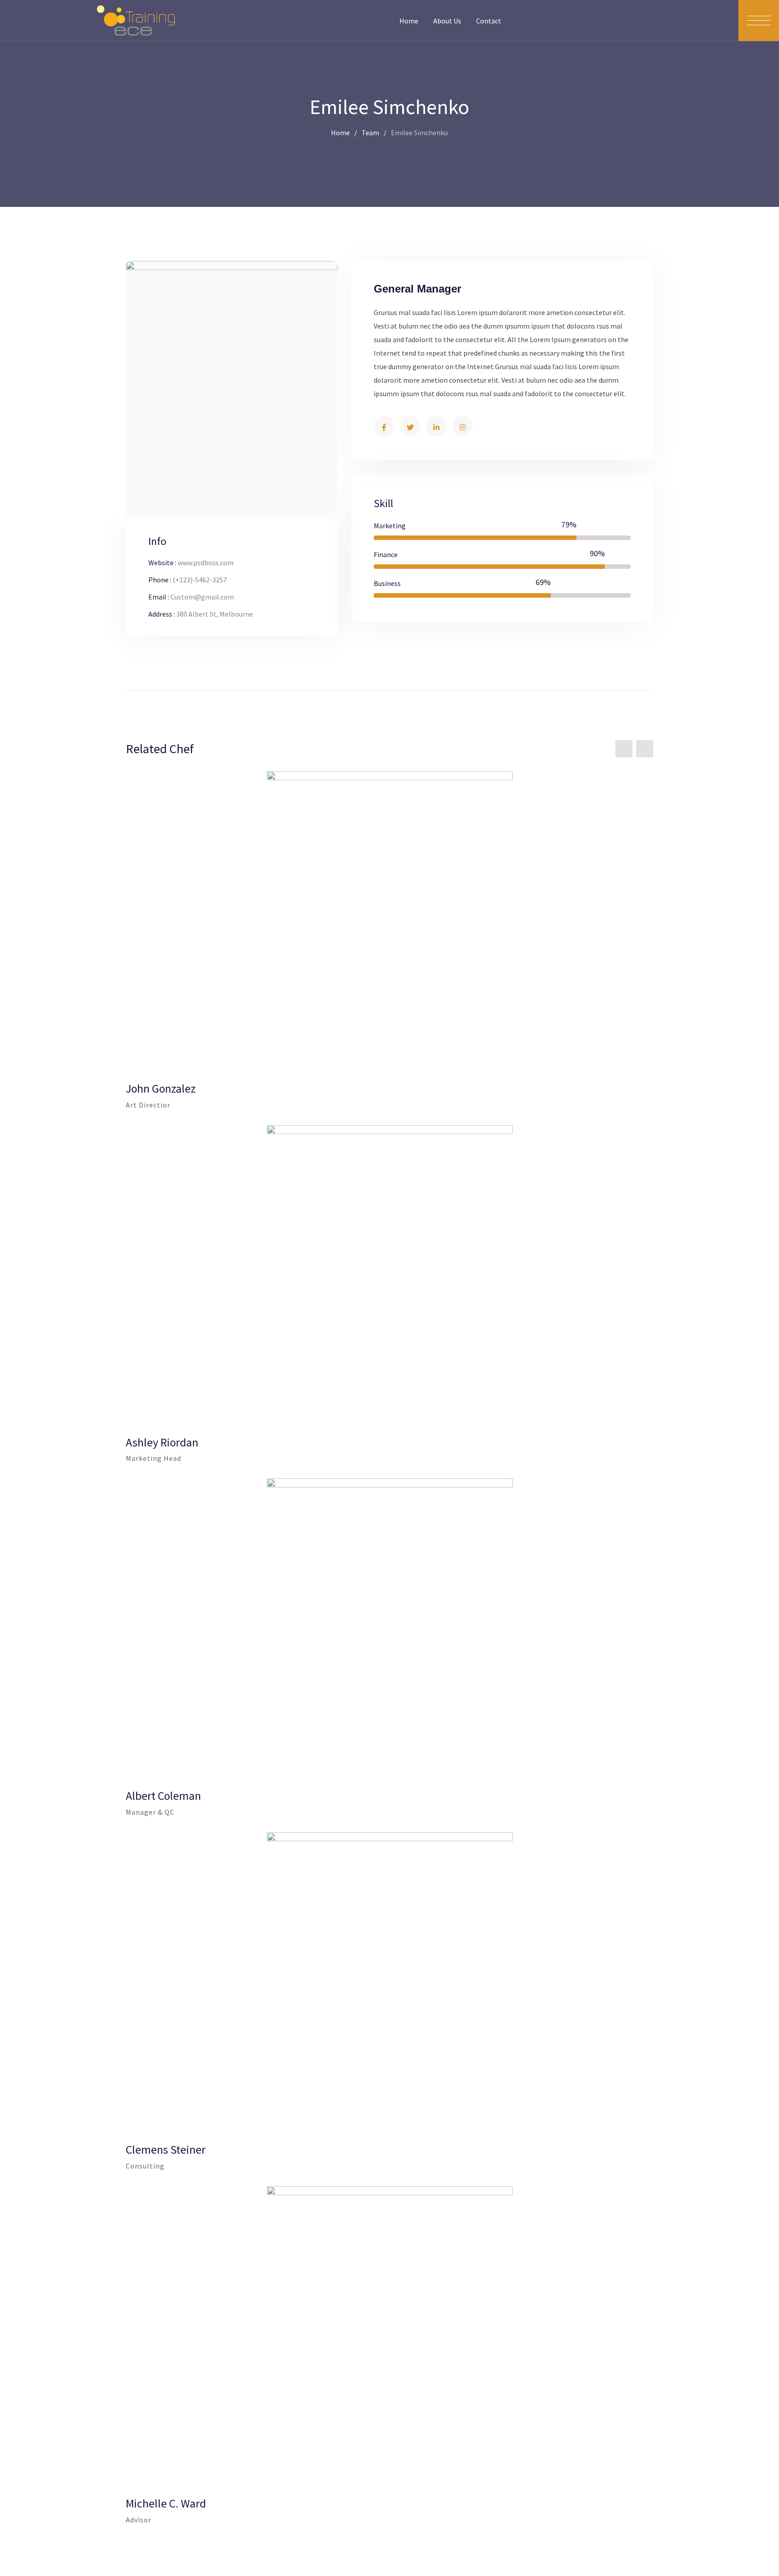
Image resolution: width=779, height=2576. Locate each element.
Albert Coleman (163, 1796)
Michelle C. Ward (166, 2503)
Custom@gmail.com (202, 597)
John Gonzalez (161, 1089)
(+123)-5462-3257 (200, 580)
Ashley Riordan (162, 1442)
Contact (489, 21)
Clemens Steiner (166, 2150)
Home (409, 21)
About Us (447, 21)
